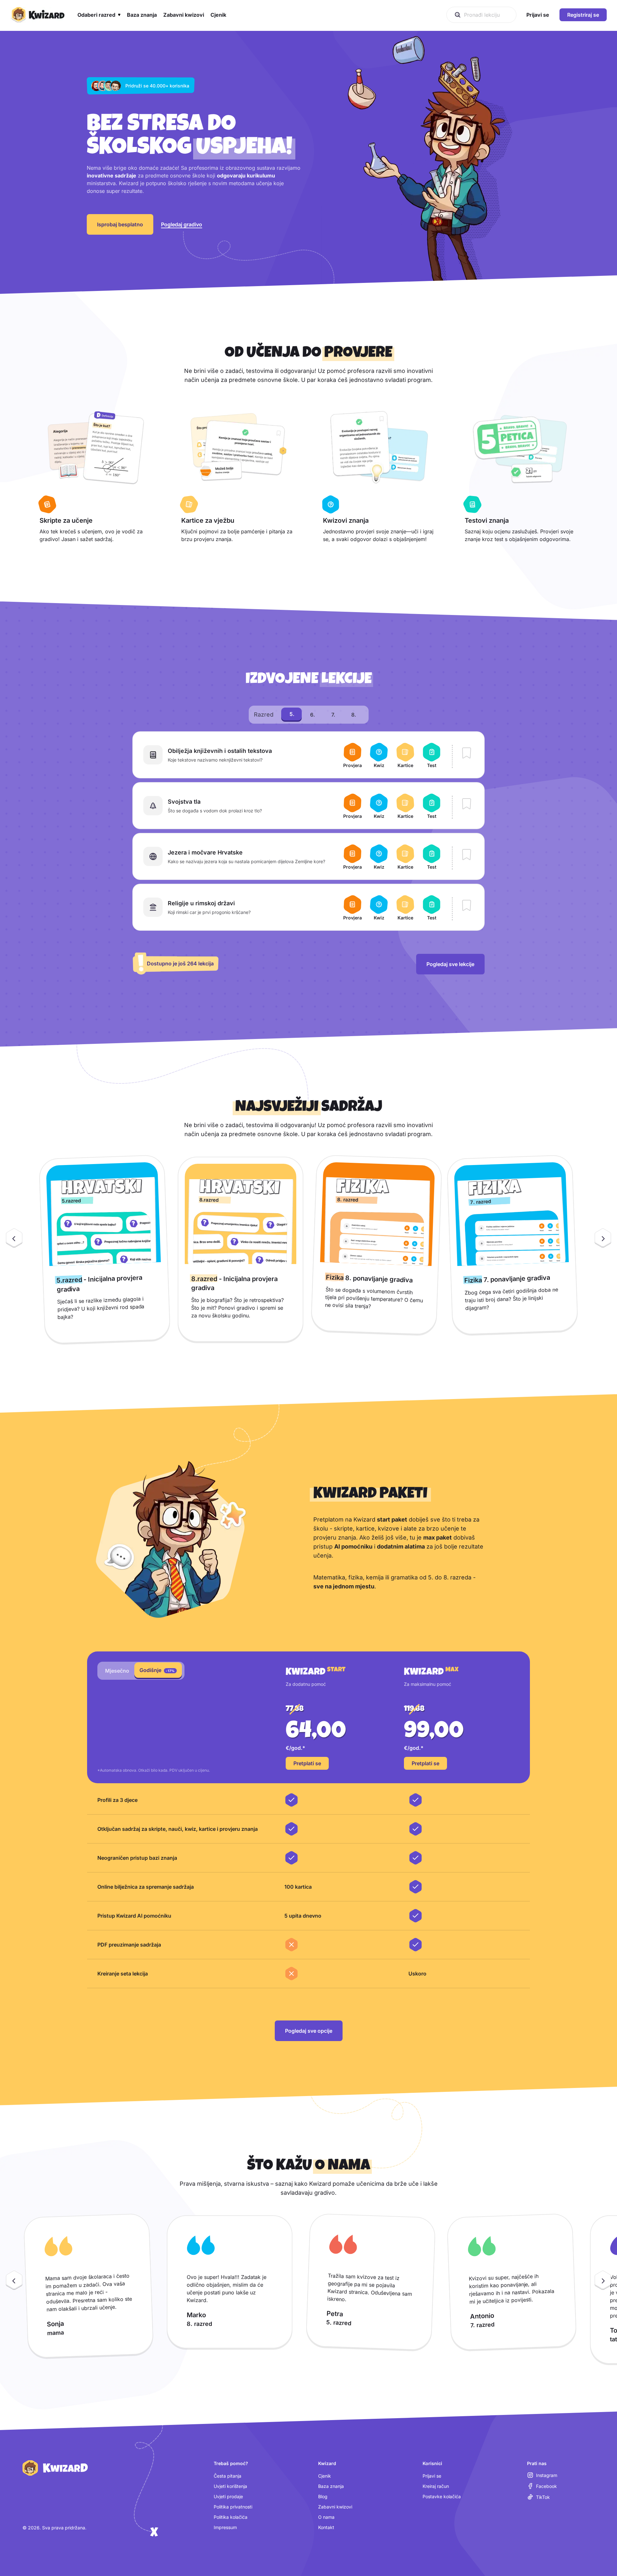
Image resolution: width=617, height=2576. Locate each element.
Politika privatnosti (233, 2507)
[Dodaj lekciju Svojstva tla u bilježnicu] (467, 804)
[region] (308, 1249)
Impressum (225, 2527)
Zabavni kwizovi (335, 2507)
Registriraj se (583, 15)
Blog (323, 2496)
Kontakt (326, 2527)
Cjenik (325, 2476)
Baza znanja (331, 2486)
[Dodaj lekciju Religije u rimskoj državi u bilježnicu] (467, 906)
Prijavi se (432, 2476)
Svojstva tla (184, 802)
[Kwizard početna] (37, 15)
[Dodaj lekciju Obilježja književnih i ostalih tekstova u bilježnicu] (467, 754)
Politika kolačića (231, 2517)
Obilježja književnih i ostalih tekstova (220, 751)
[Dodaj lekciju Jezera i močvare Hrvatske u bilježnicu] (467, 855)
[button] (99, 15)
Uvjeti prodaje (228, 2496)
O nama (326, 2517)
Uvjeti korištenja (230, 2486)
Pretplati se (307, 1763)
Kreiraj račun (436, 2486)
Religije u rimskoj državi (201, 903)
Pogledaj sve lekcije (450, 964)
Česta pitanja (228, 2476)
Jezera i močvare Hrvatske (205, 852)
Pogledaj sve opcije (309, 2031)
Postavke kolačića (442, 2496)
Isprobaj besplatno (120, 224)
